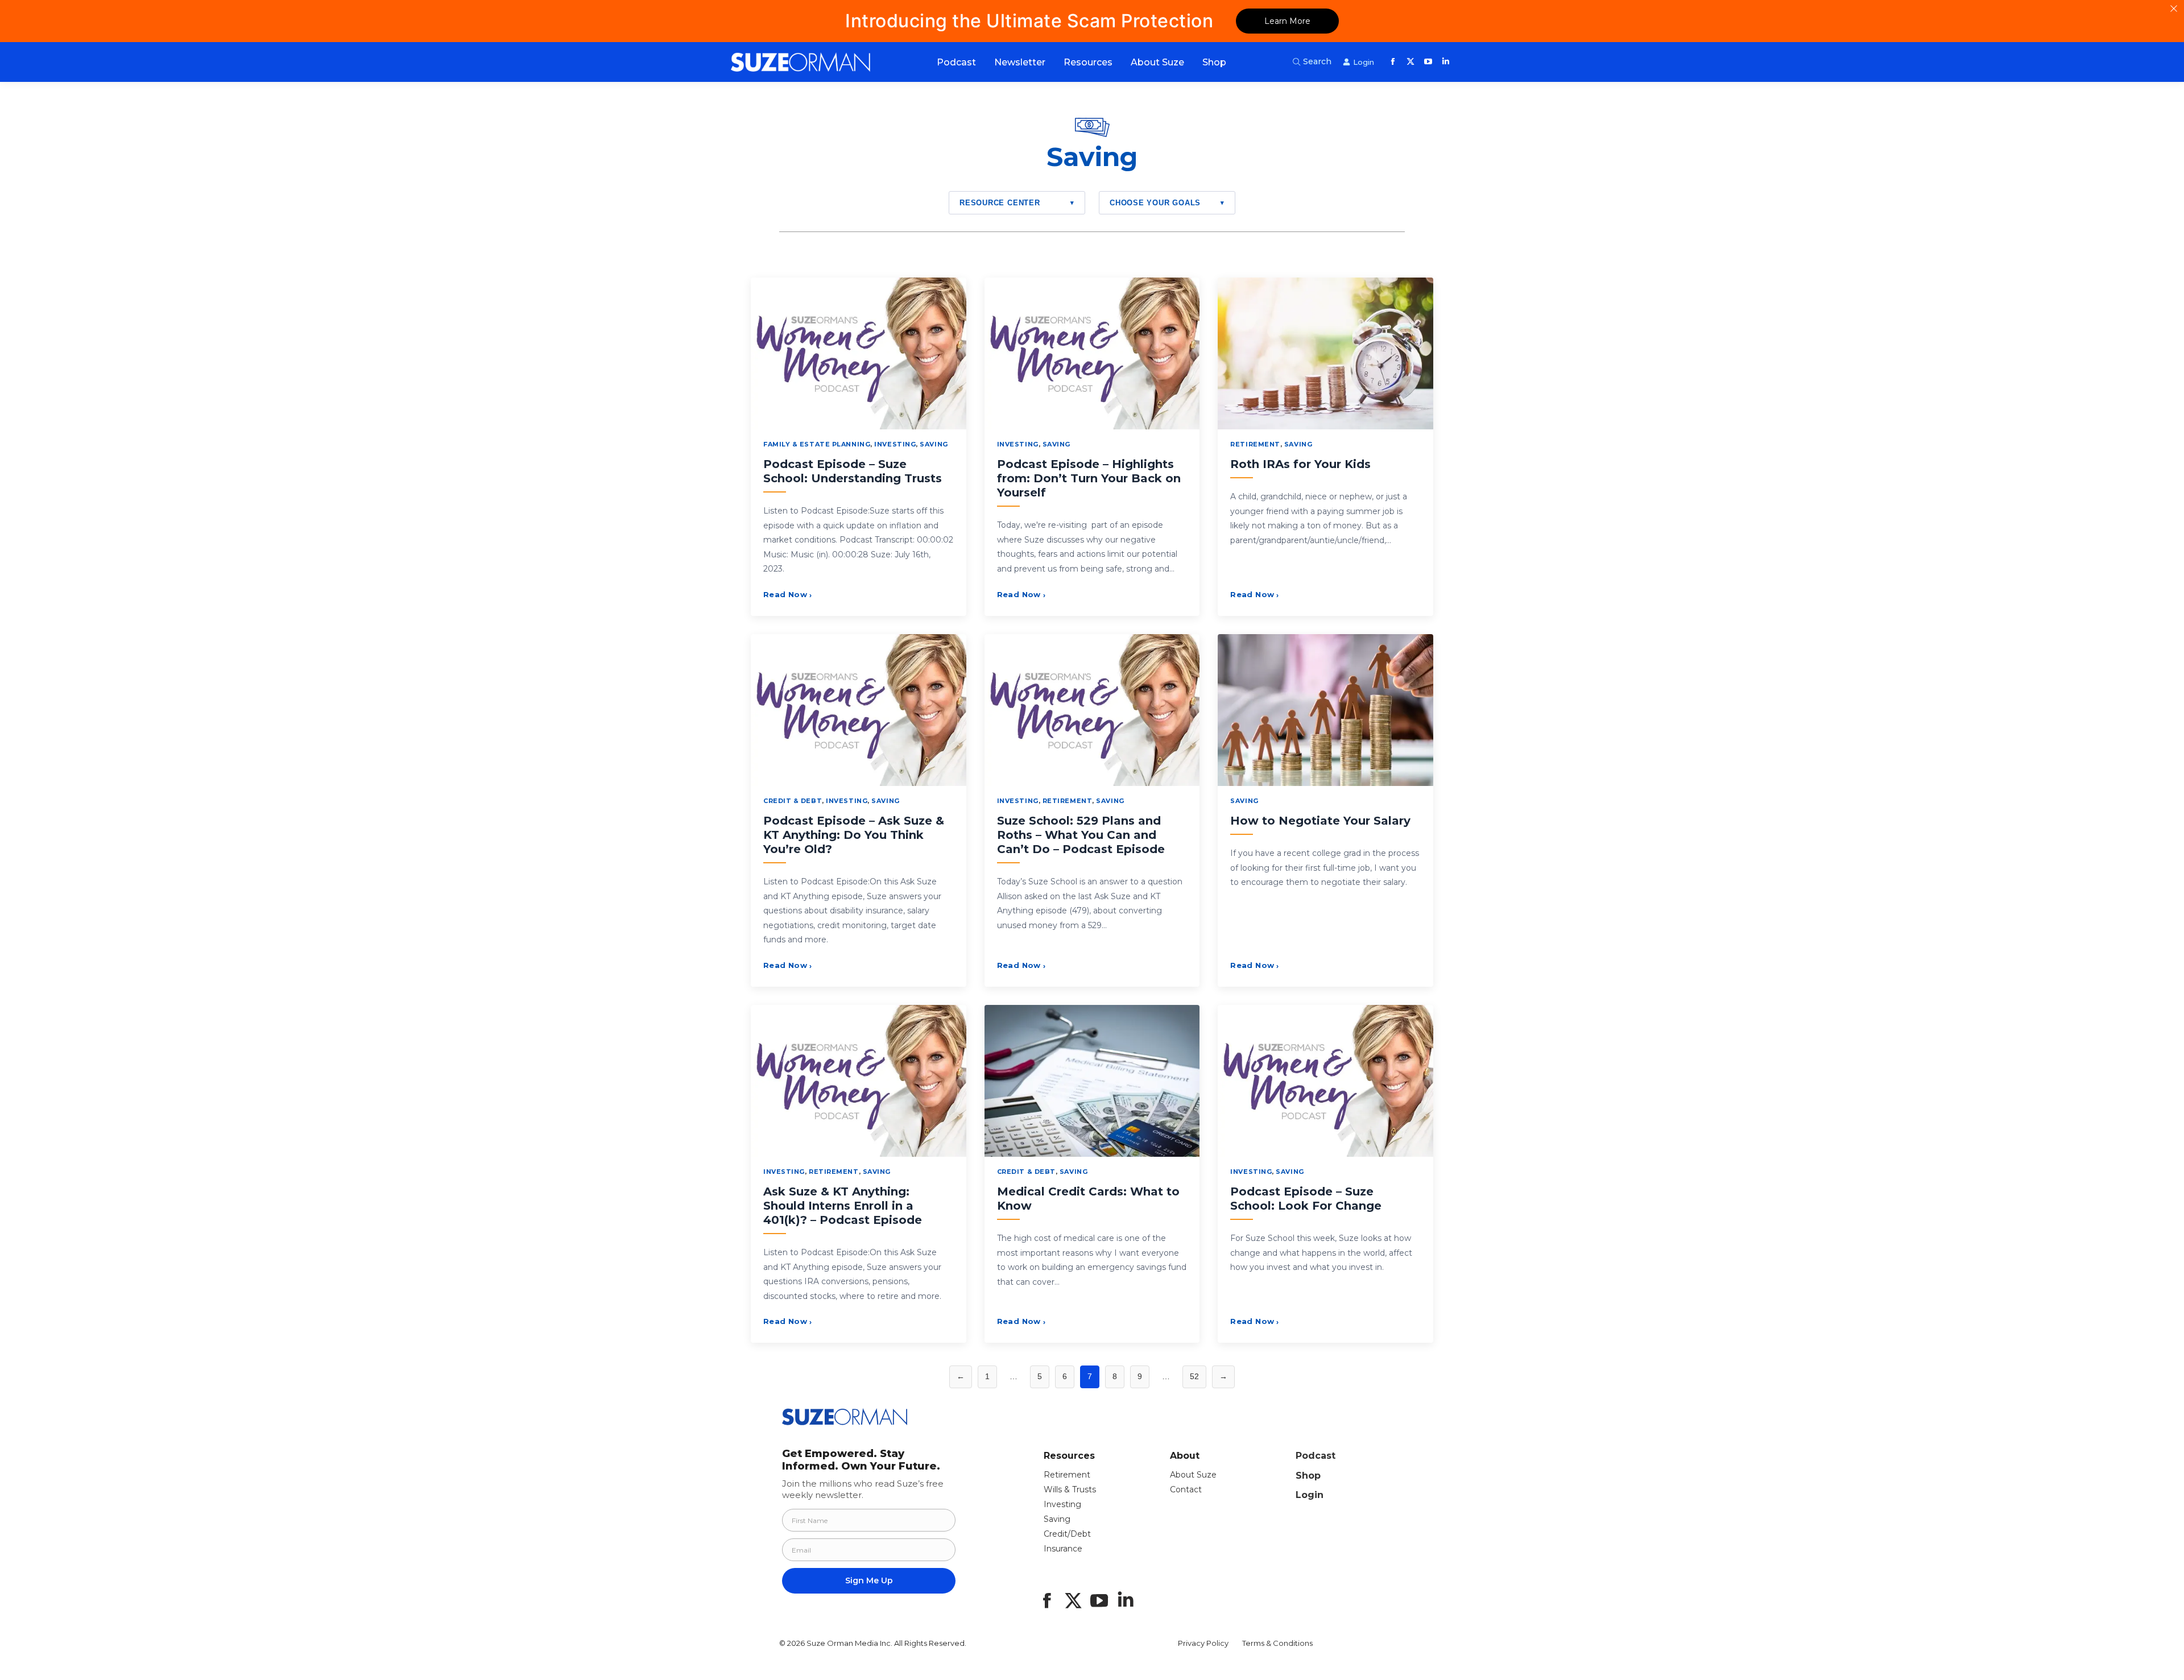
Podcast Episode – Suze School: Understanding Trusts (853, 471)
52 (1194, 1376)
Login (1310, 1495)
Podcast (1316, 1456)
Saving (934, 444)
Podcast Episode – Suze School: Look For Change (1306, 1199)
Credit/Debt (1067, 1534)
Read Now (788, 594)
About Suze (1193, 1475)
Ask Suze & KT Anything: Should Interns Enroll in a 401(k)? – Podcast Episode (843, 1206)
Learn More (1287, 21)
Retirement (1255, 444)
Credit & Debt (793, 801)
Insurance (1063, 1549)
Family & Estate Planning (817, 444)
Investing (895, 444)
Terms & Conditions (1277, 1643)
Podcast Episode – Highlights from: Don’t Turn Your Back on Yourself (1089, 478)
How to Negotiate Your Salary (1320, 821)
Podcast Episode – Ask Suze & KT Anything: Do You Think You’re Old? (854, 835)
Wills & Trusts (1070, 1489)
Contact (1186, 1489)
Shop (1308, 1476)
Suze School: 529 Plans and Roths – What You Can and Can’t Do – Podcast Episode (1081, 835)
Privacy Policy (1203, 1643)
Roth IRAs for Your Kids (1300, 464)
